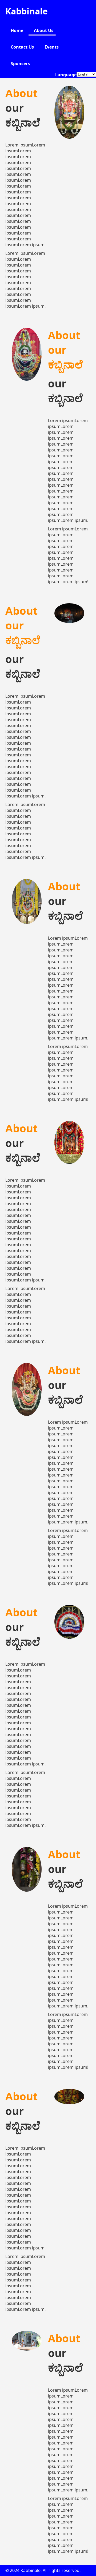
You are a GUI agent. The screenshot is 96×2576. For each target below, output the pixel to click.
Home (17, 30)
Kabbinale (27, 11)
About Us (44, 30)
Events (52, 47)
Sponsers (20, 63)
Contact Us (22, 47)
